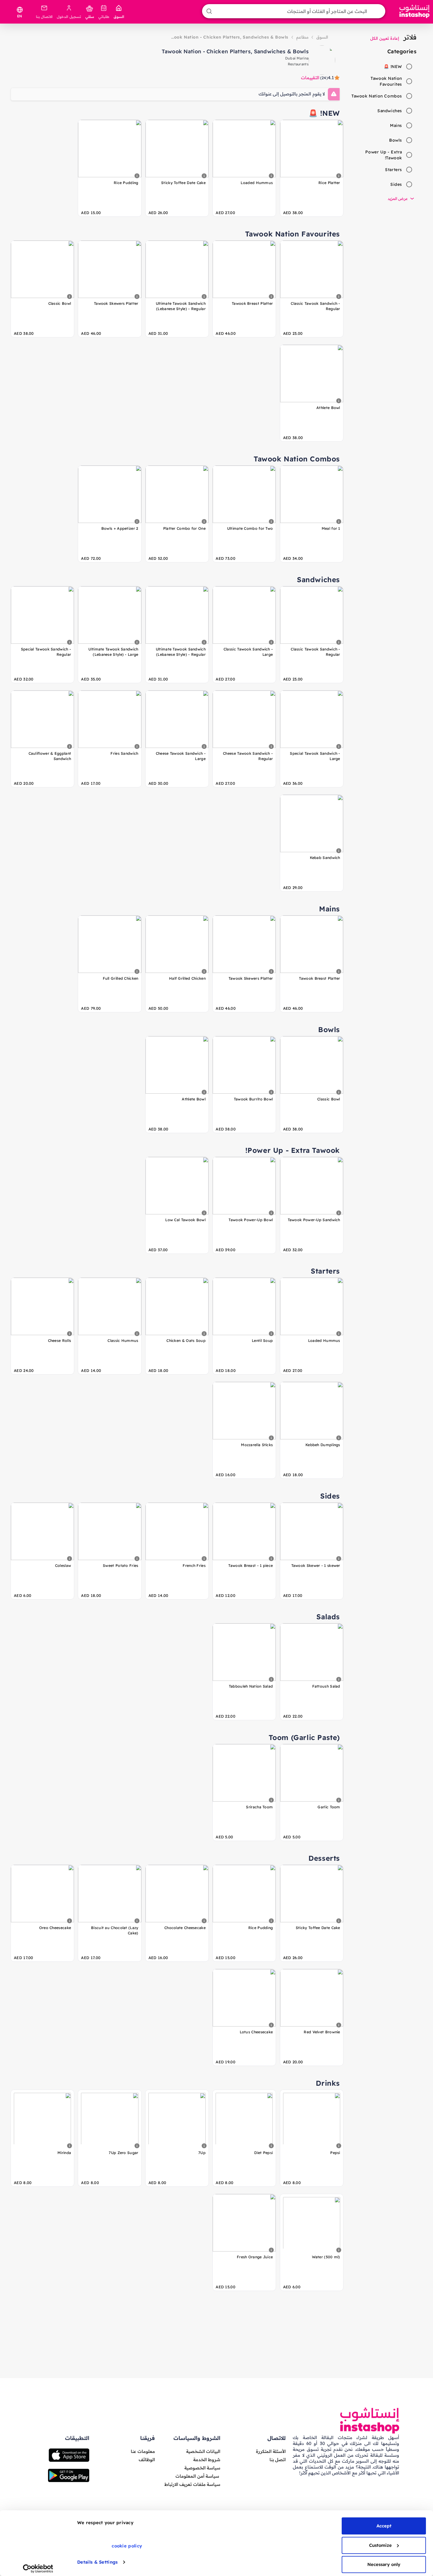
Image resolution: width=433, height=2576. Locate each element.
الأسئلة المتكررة (271, 2451)
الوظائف (147, 2460)
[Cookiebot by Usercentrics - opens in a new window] (38, 2569)
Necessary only (384, 2564)
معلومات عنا (143, 2451)
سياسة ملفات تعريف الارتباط (192, 2484)
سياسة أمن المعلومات (197, 2476)
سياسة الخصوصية (202, 2468)
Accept (384, 2526)
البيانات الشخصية (203, 2451)
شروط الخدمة (207, 2460)
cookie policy (127, 2546)
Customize (380, 2545)
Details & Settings (97, 2562)
